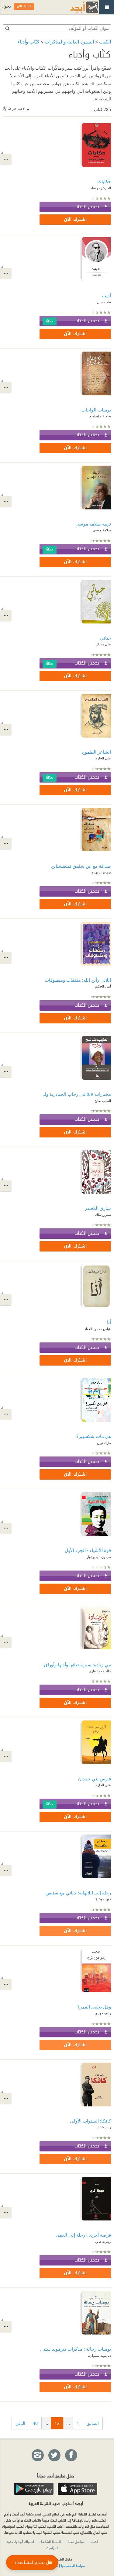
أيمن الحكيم (103, 986)
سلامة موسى (102, 530)
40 (35, 2423)
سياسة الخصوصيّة (73, 2565)
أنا (109, 1322)
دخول (6, 6)
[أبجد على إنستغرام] (37, 2456)
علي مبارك (104, 644)
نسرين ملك (103, 1215)
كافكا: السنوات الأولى (90, 2121)
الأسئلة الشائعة (51, 2541)
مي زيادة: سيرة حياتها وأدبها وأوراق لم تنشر (75, 1665)
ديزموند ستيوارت (99, 2355)
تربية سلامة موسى (93, 524)
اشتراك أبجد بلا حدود (20, 2541)
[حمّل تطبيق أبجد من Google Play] (34, 2489)
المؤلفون (52, 2547)
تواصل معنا (76, 2541)
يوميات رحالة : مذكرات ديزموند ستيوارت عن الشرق (75, 2349)
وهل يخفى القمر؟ (94, 2007)
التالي (20, 2423)
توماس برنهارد (101, 872)
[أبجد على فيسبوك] (71, 2456)
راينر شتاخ (104, 2127)
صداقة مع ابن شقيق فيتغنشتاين (81, 866)
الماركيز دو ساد (101, 188)
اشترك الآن (75, 219)
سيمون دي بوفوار (99, 1557)
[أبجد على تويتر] (54, 2456)
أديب (106, 295)
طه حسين (104, 302)
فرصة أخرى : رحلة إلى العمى (83, 2235)
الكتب (105, 42)
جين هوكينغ (103, 1899)
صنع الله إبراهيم (100, 416)
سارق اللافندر (98, 1208)
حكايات (104, 181)
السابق (93, 2423)
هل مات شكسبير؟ (94, 1436)
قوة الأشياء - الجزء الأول (88, 1550)
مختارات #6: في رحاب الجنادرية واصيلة (75, 1094)
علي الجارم (103, 758)
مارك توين (104, 1443)
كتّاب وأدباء (28, 42)
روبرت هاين (103, 2241)
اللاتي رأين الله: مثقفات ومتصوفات (78, 980)
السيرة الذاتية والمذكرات (69, 42)
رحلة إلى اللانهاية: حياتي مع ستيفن (78, 1893)
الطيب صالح (103, 1101)
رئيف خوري (103, 2013)
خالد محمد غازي (100, 1671)
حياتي (105, 638)
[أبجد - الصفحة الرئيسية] (77, 7)
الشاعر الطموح (96, 752)
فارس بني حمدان (95, 1779)
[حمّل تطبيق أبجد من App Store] (78, 2489)
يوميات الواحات (96, 410)
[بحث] (7, 28)
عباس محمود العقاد (98, 1329)
